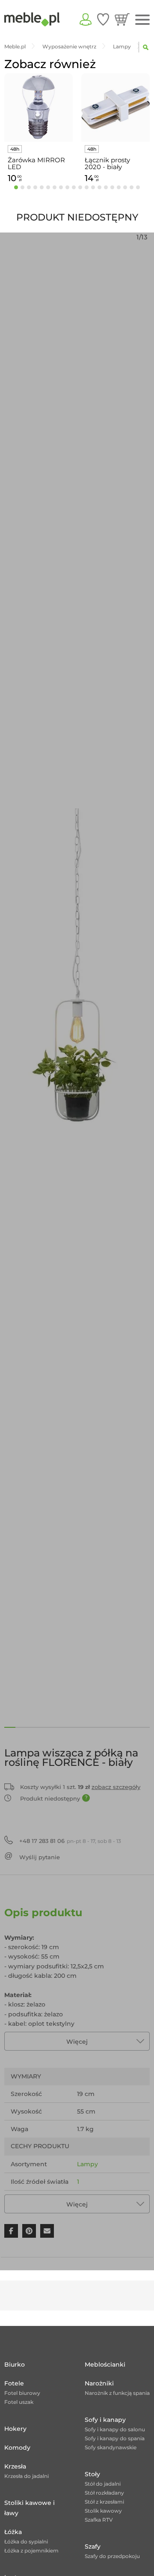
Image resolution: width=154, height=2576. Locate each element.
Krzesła (15, 2466)
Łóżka (13, 2532)
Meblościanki (105, 2364)
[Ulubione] (103, 19)
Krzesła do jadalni (27, 2476)
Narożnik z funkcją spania (117, 2393)
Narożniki (99, 2383)
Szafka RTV (99, 2520)
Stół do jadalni (103, 2484)
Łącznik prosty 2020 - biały (107, 164)
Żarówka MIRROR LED (36, 164)
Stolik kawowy (103, 2511)
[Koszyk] (122, 19)
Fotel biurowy (22, 2393)
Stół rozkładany (104, 2493)
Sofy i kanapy (105, 2420)
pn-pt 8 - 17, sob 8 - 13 (70, 1841)
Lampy (87, 2164)
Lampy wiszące (100, 2199)
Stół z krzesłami (104, 2502)
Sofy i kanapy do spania (115, 2438)
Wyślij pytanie (40, 1857)
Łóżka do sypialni (26, 2542)
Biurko (15, 2364)
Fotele (14, 2383)
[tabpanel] (38, 130)
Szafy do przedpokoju (112, 2556)
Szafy (93, 2546)
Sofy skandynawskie (111, 2447)
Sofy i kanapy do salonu (115, 2429)
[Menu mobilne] (142, 20)
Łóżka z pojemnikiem (31, 2551)
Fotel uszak (19, 2402)
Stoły (92, 2474)
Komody (17, 2448)
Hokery (15, 2429)
